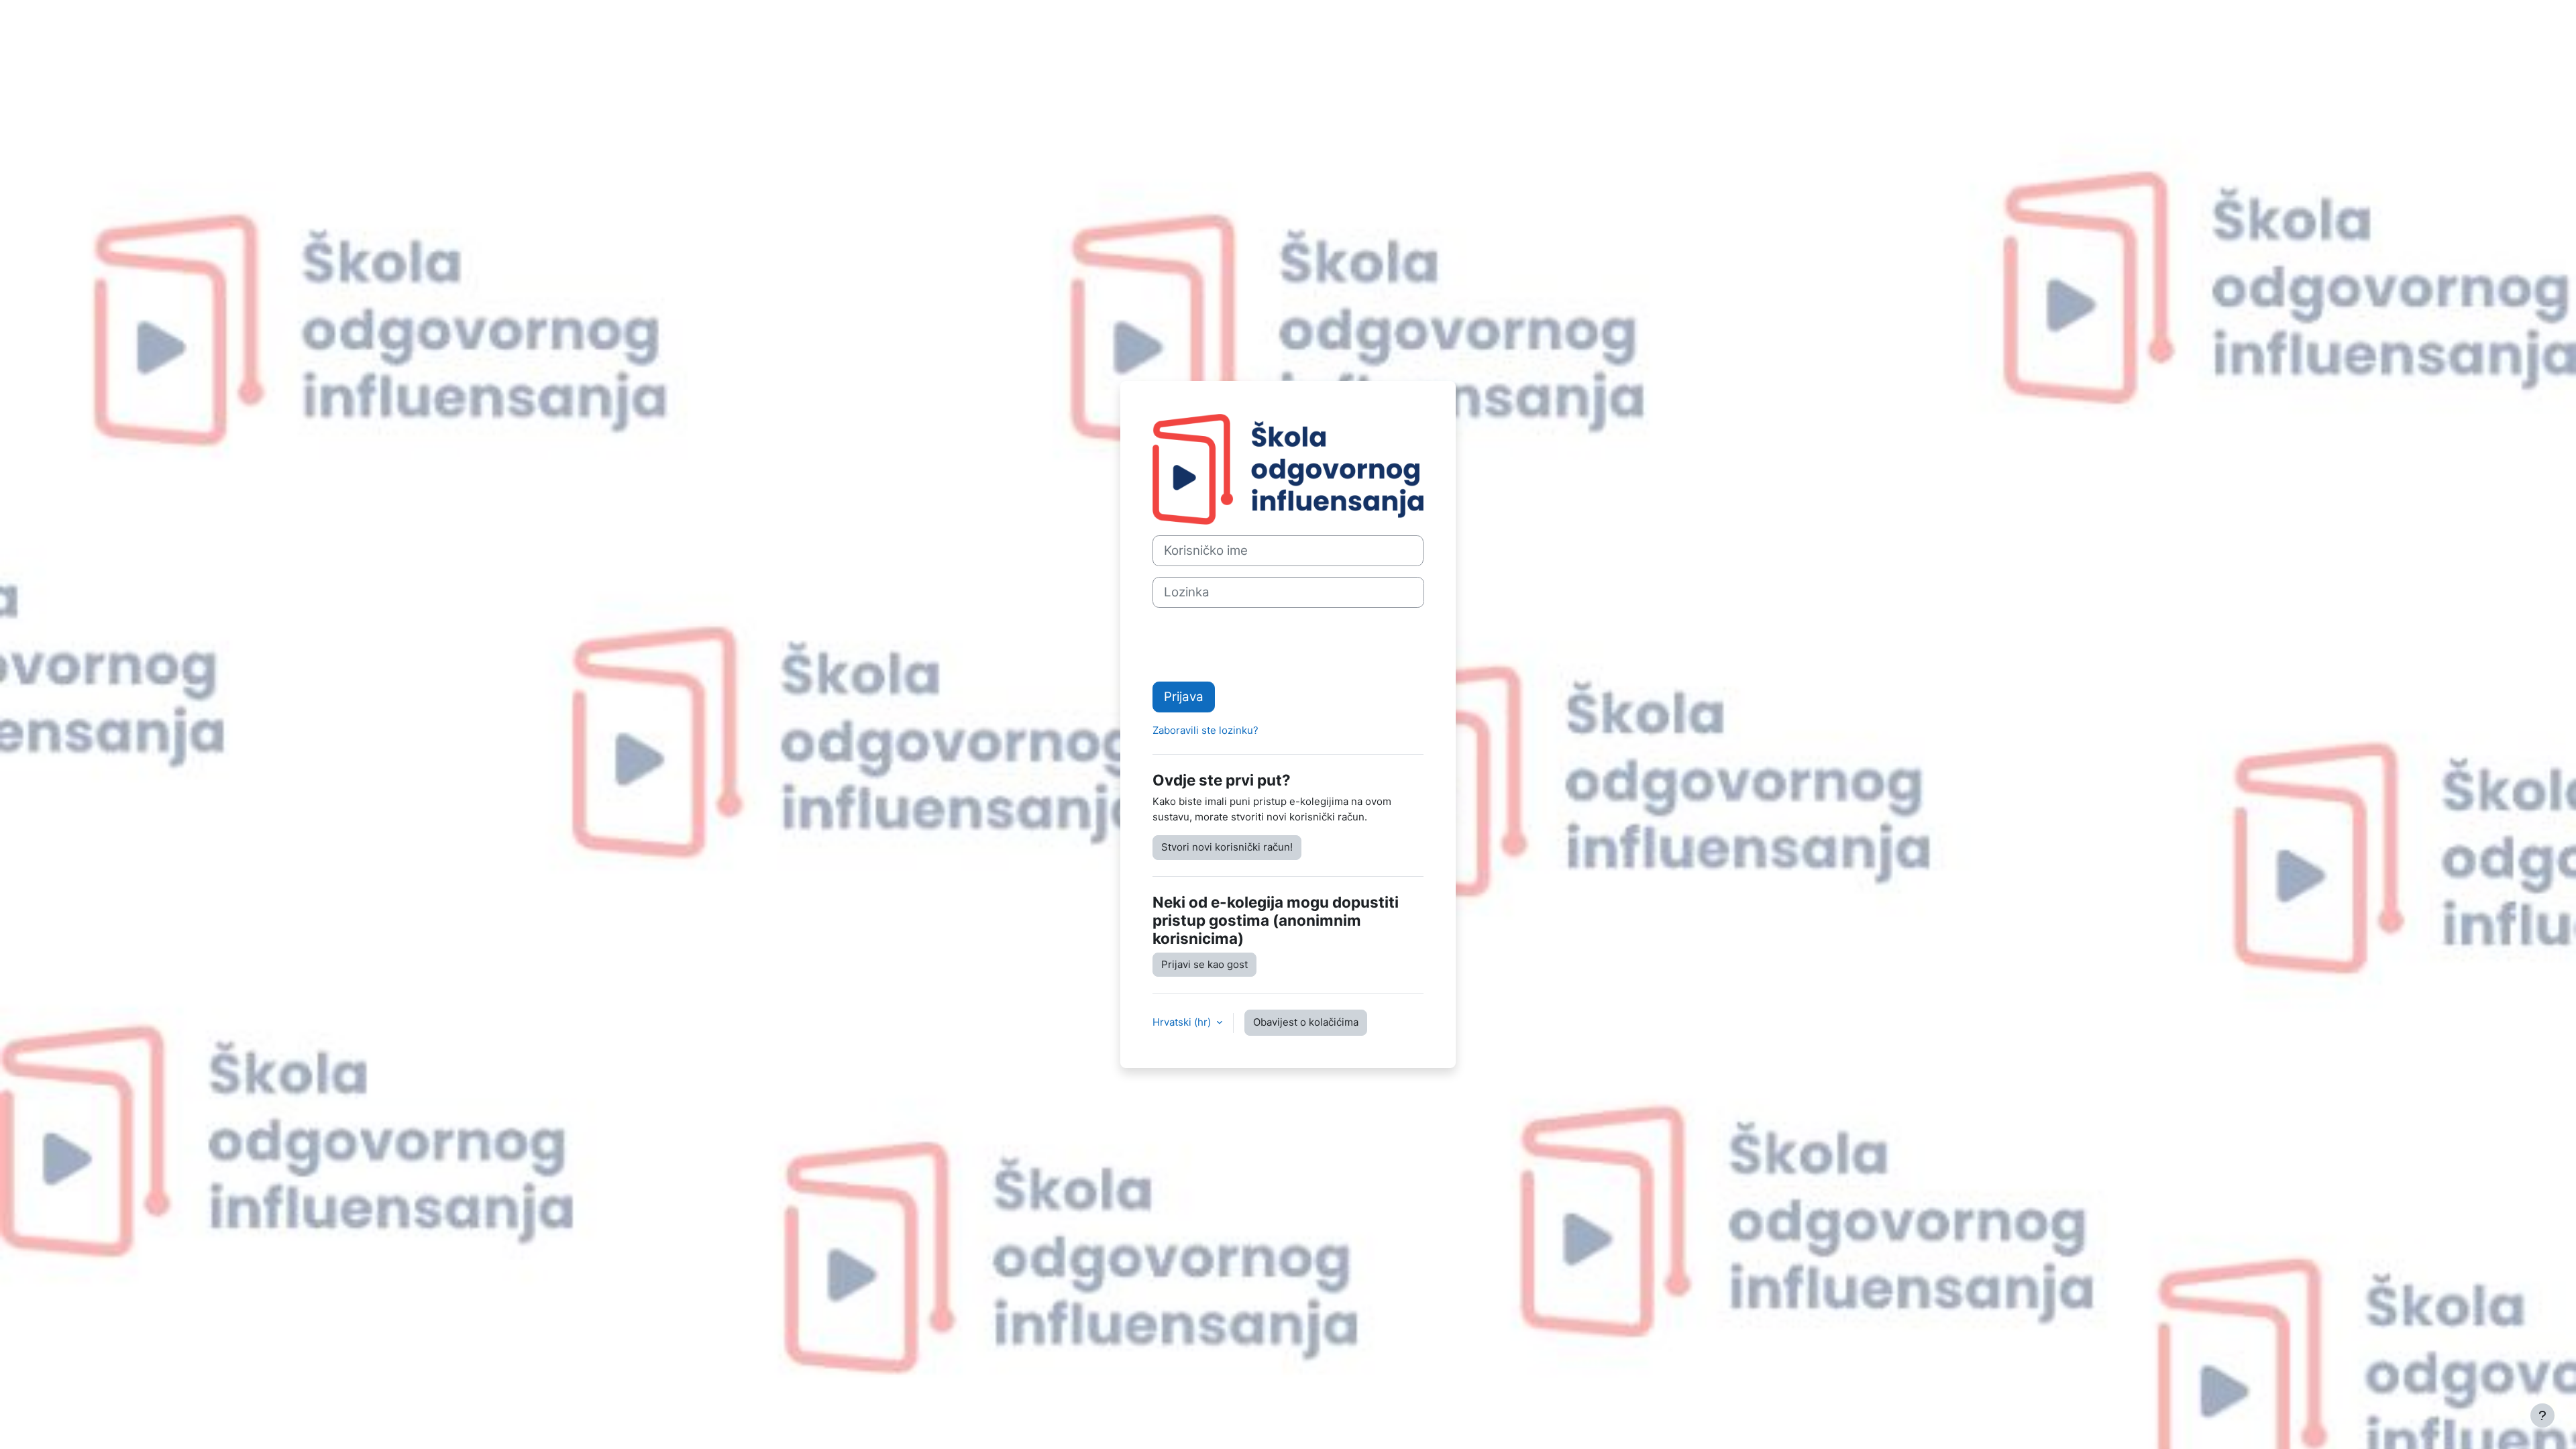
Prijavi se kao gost (1204, 964)
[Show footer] (2542, 1415)
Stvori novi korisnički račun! (1227, 847)
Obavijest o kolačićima (1306, 1022)
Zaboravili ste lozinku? (1205, 730)
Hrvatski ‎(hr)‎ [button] (1183, 1022)
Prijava (1184, 697)
